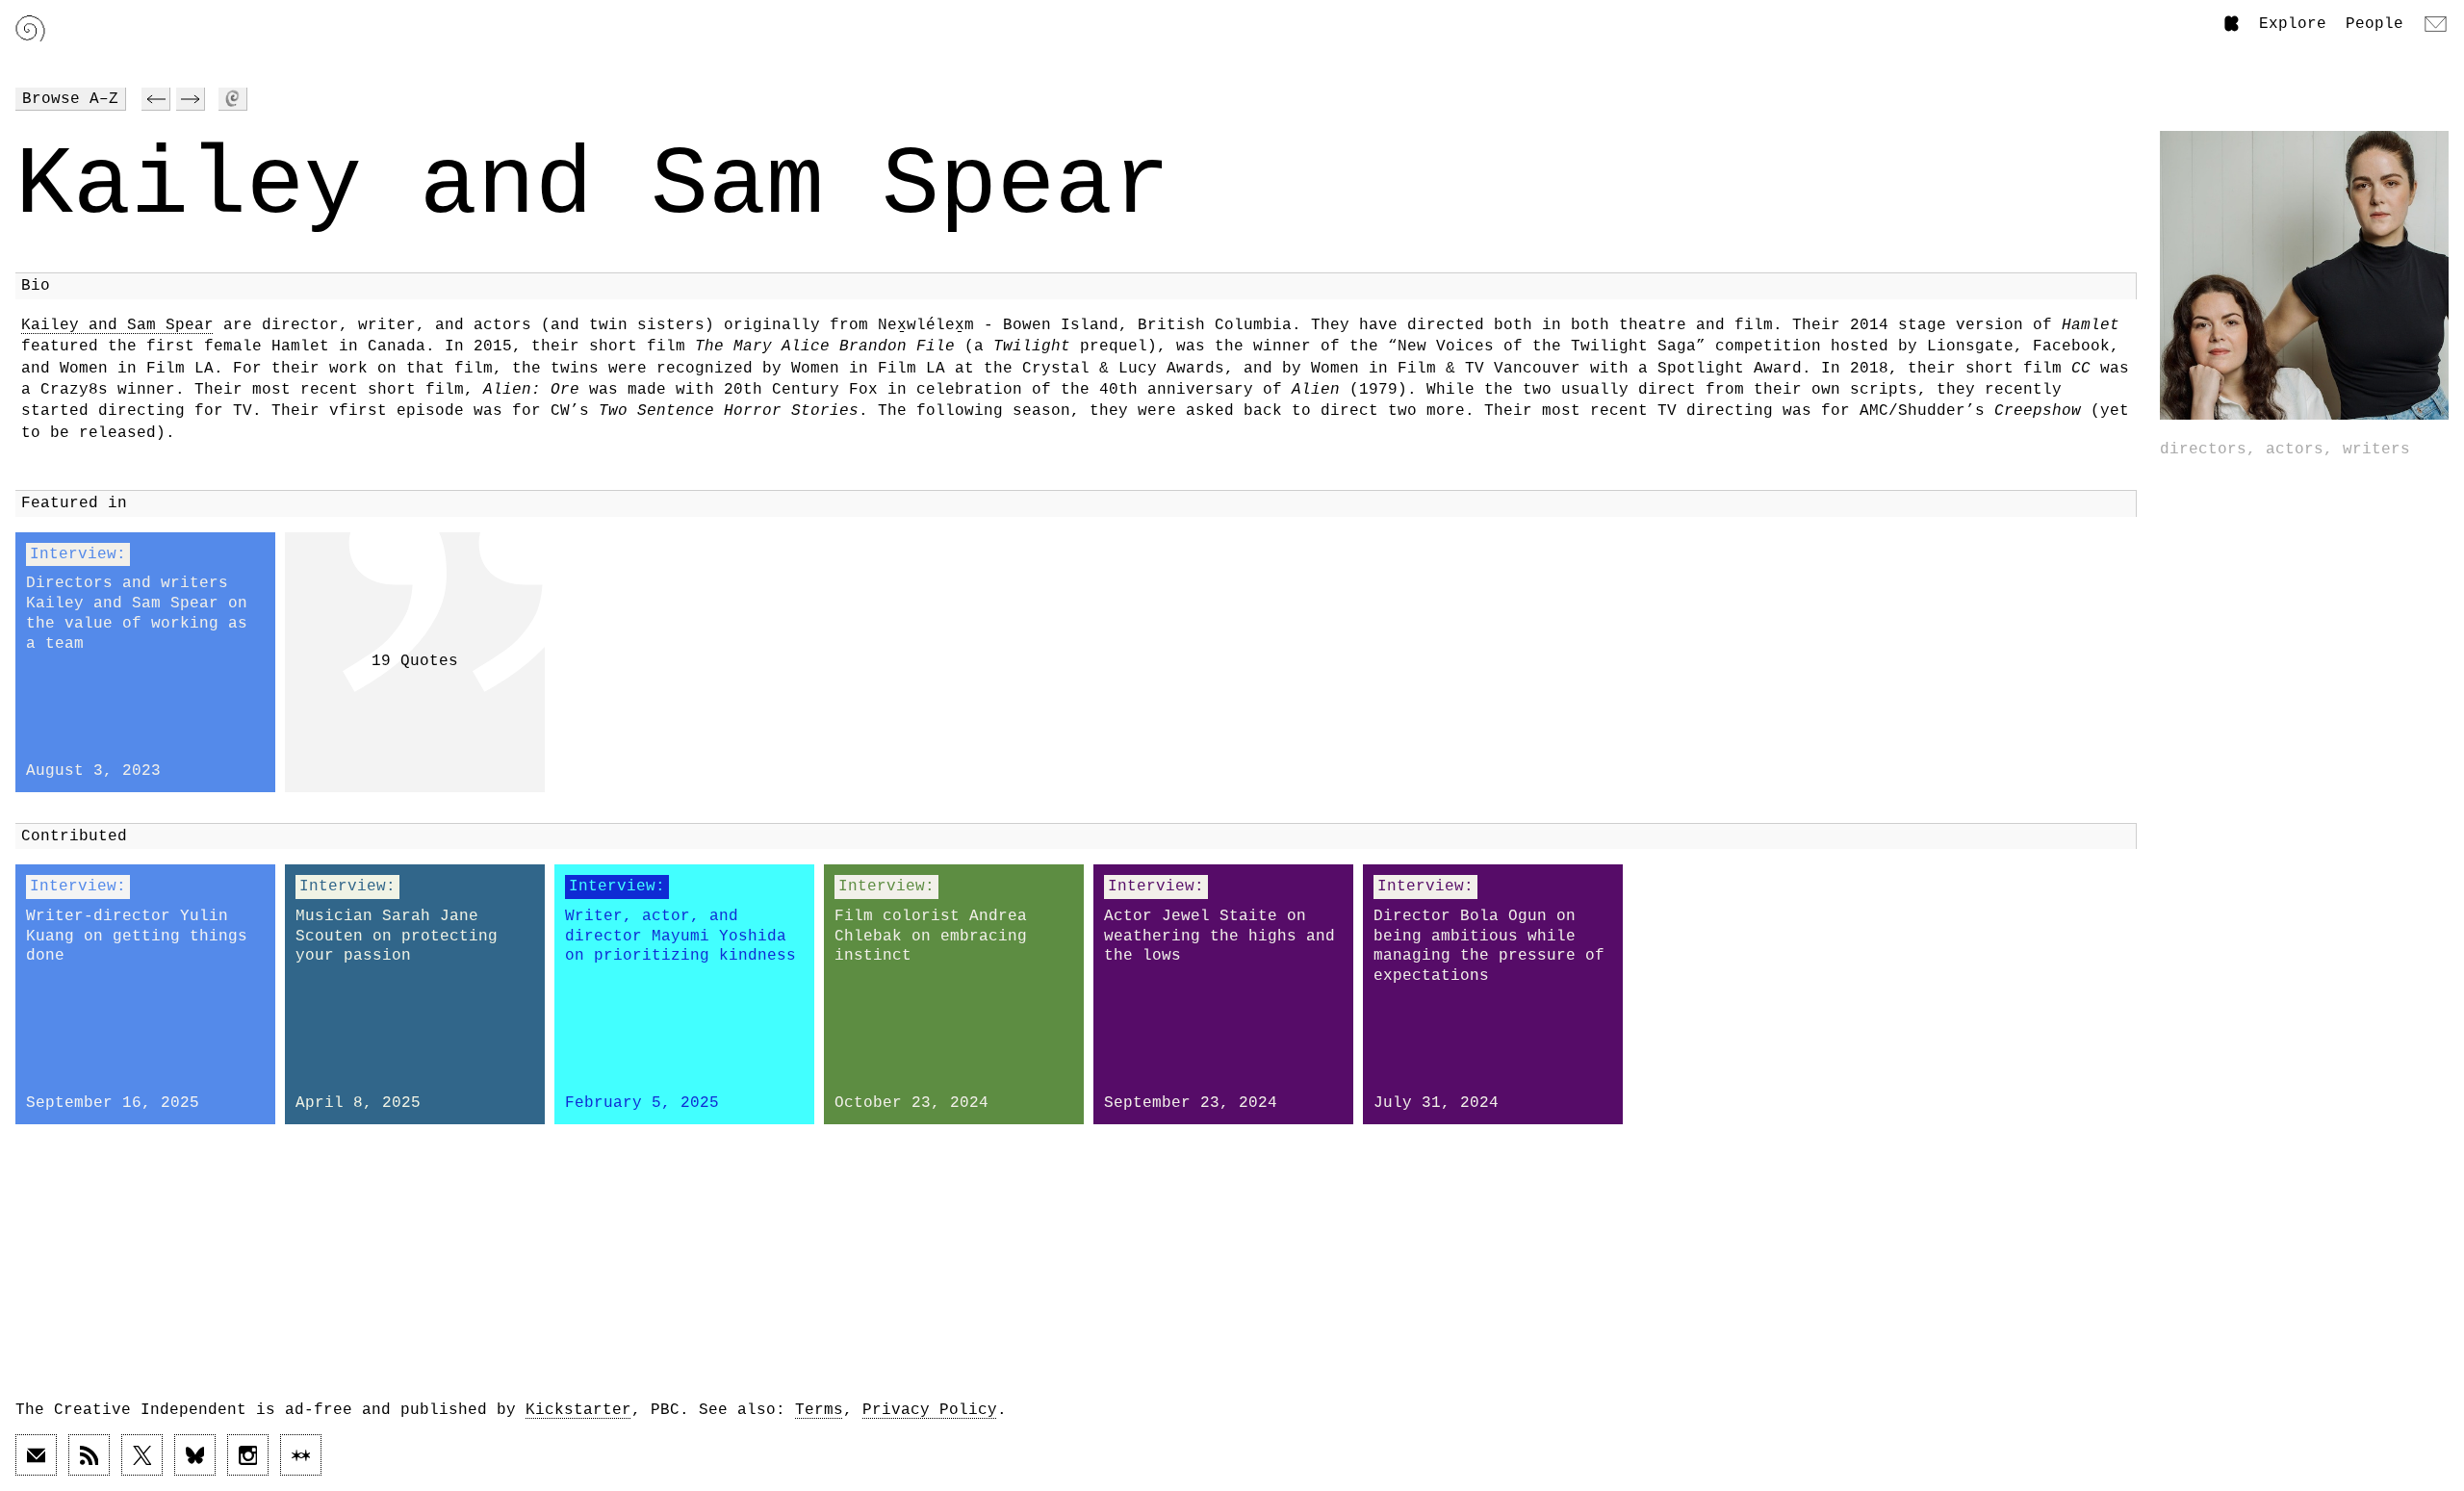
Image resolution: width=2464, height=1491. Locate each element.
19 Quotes (415, 661)
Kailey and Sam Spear (117, 325)
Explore (2293, 24)
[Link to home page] (30, 28)
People (2374, 24)
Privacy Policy (930, 1410)
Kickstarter (578, 1410)
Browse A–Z (70, 99)
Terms (819, 1410)
